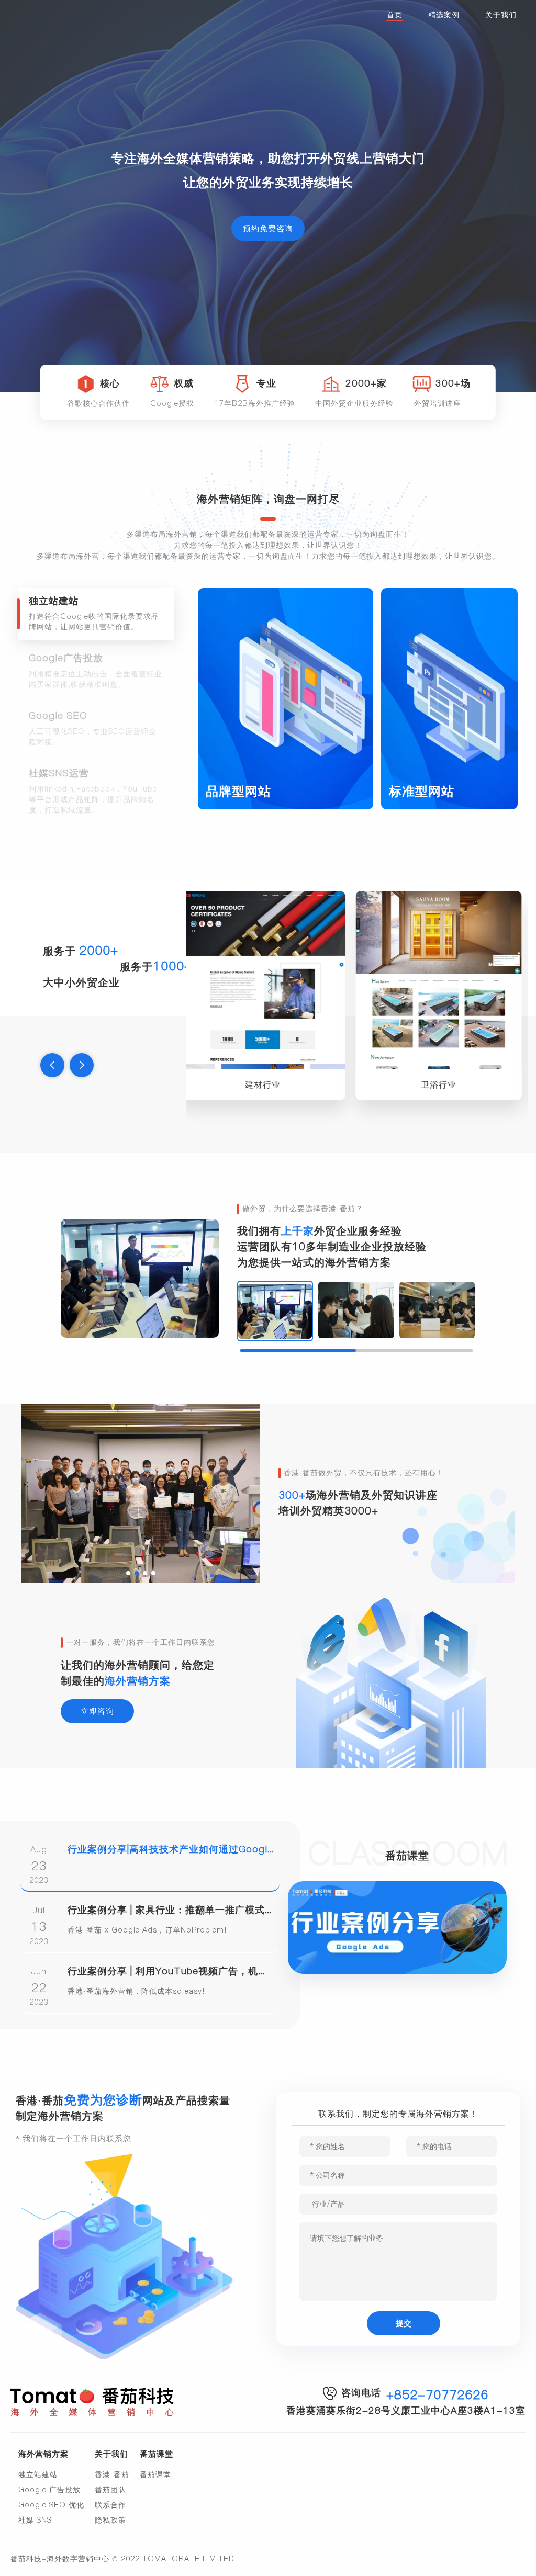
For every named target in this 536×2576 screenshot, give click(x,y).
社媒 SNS (35, 2520)
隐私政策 (110, 2520)
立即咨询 (97, 1711)
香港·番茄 (112, 2475)
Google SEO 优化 (51, 2505)
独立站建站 (38, 2475)
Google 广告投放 (49, 2490)
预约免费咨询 (268, 228)
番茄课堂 (155, 2475)
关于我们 (501, 15)
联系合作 (110, 2505)
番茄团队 (110, 2490)
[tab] (96, 614)
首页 (395, 15)
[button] (52, 1065)
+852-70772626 (437, 2395)
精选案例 (444, 15)
